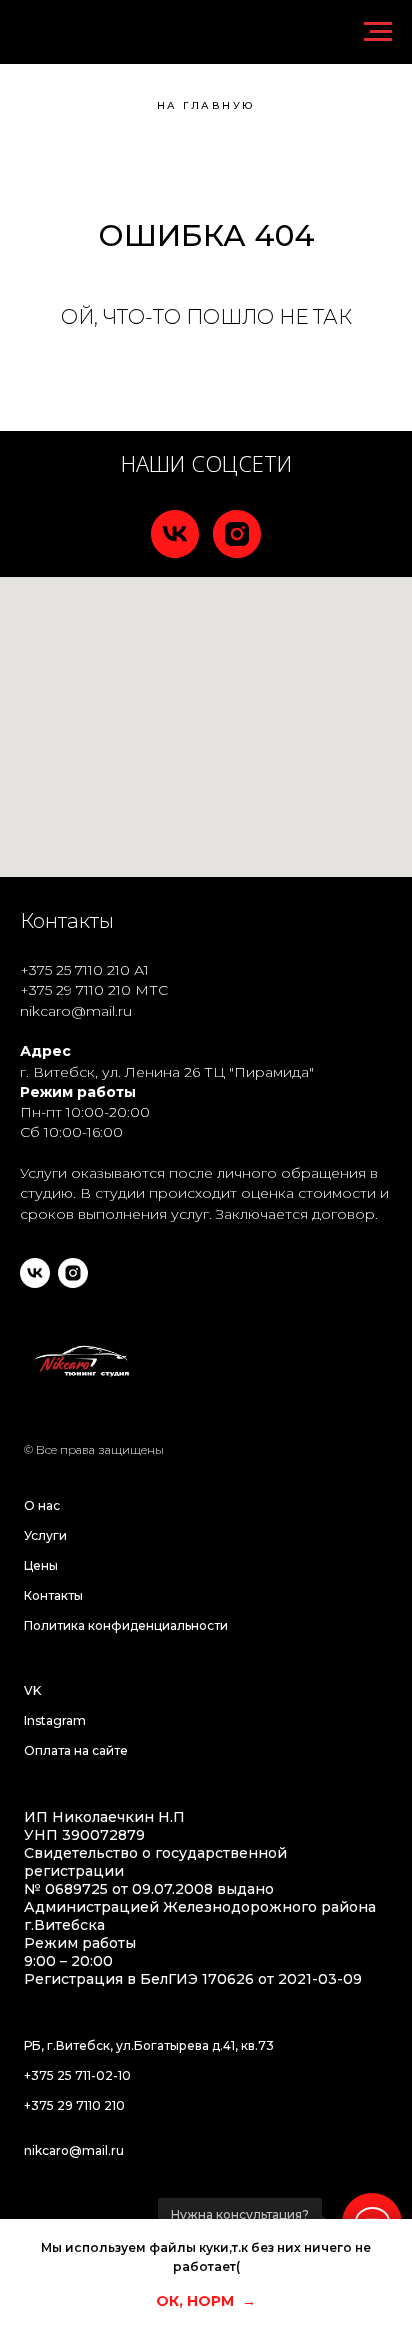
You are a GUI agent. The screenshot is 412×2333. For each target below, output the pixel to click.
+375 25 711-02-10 (77, 2075)
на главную (206, 105)
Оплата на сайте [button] (76, 1750)
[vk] (175, 534)
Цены (41, 1565)
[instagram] (237, 534)
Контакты (53, 1595)
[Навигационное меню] (378, 32)
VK (32, 1690)
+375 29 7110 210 (75, 990)
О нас (42, 1505)
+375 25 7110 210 (75, 970)
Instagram (55, 1720)
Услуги (45, 1535)
